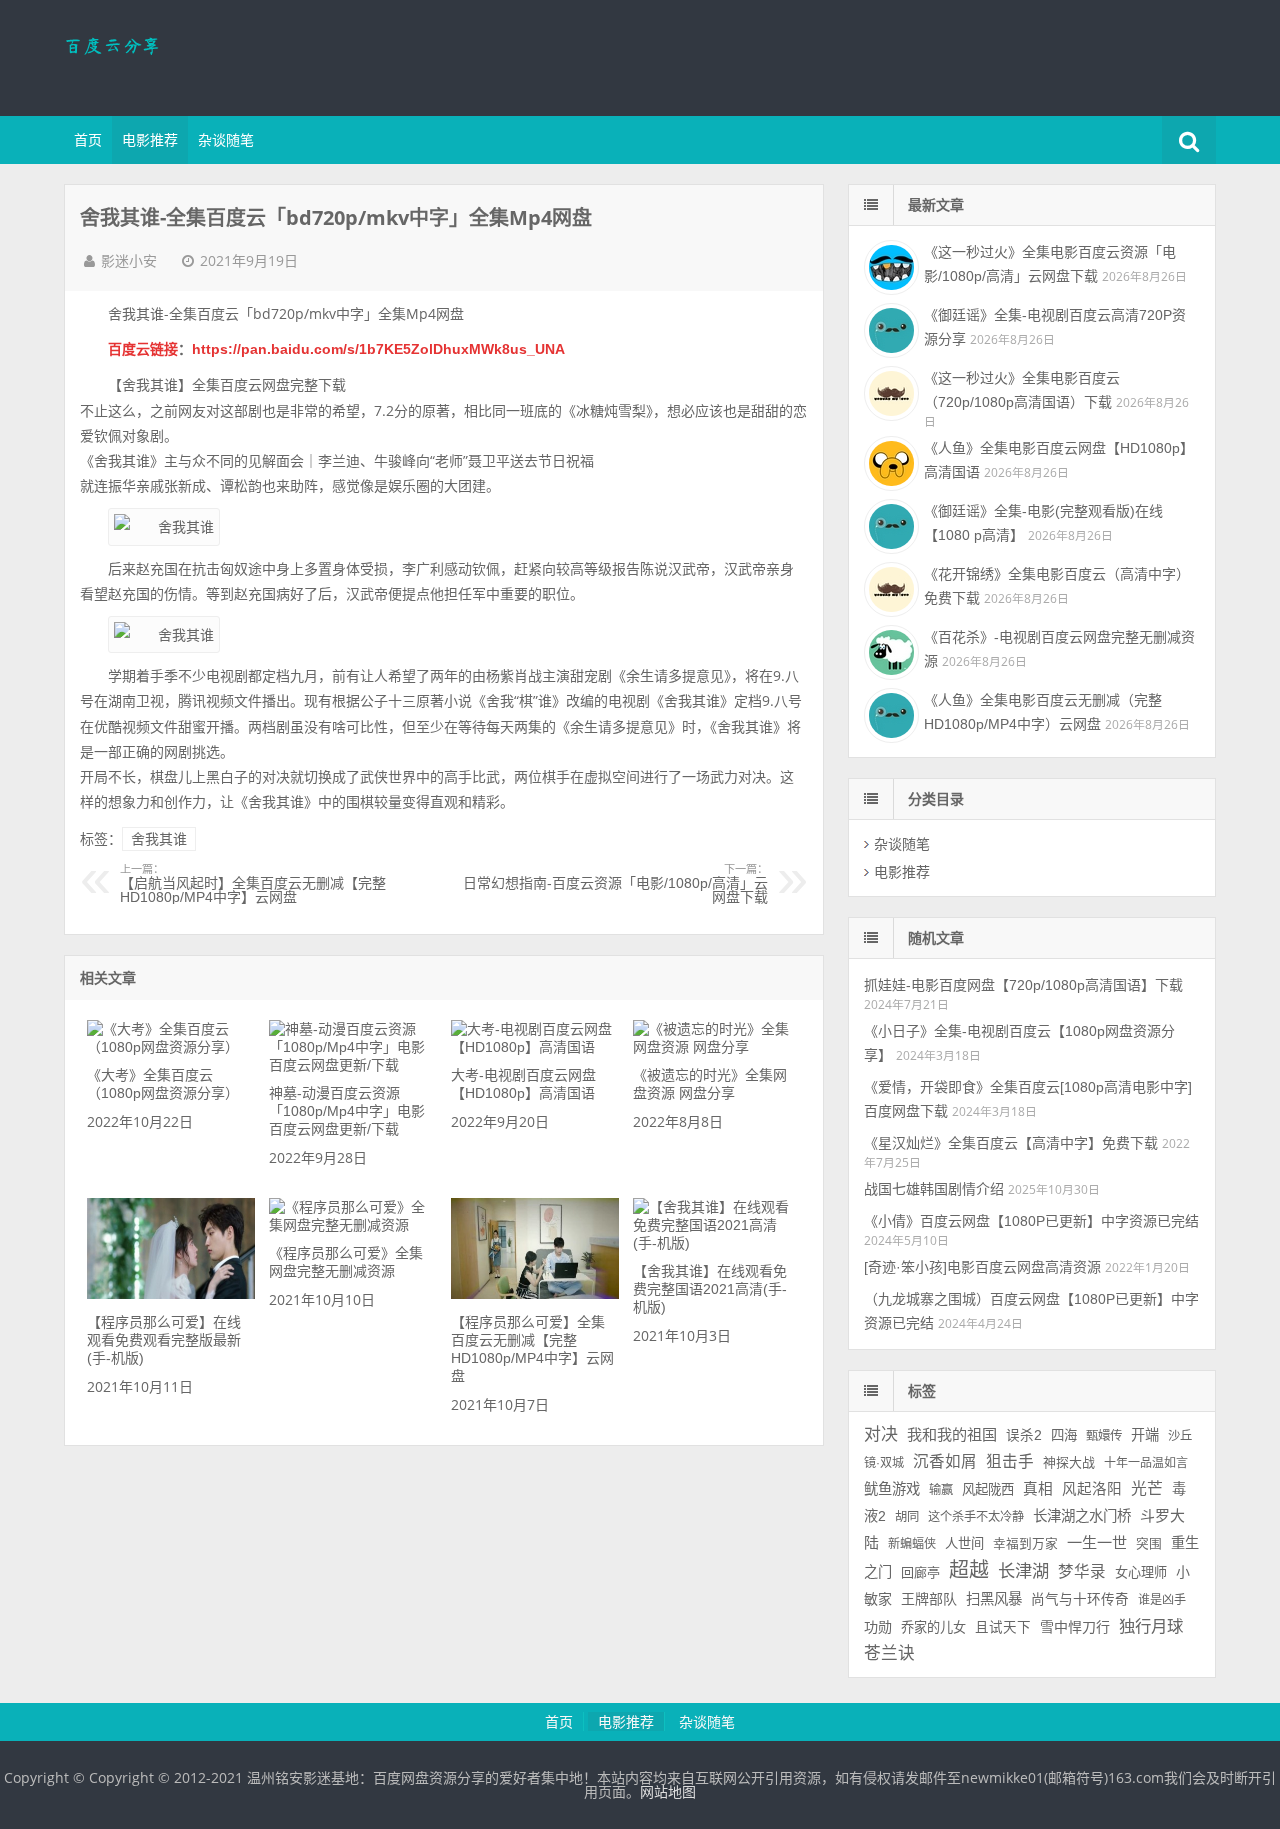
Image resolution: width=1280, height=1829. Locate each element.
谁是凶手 (1162, 1600)
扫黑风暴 (994, 1599)
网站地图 (668, 1792)
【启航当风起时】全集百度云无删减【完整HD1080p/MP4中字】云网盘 (253, 884)
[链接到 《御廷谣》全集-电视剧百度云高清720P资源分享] (889, 328)
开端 (1145, 1435)
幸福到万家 (1025, 1544)
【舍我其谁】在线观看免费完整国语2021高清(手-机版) (710, 1289)
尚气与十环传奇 (1080, 1599)
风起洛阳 (1092, 1489)
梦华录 (1082, 1571)
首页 (88, 140)
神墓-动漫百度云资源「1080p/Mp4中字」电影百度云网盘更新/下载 (347, 1111)
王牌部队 (929, 1599)
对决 (881, 1434)
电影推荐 (150, 140)
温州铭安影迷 (194, 55)
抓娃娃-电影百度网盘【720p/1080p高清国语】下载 (1023, 985)
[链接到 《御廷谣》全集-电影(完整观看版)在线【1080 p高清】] (889, 524)
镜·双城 (884, 1463)
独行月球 (1151, 1626)
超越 (969, 1570)
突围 (1149, 1544)
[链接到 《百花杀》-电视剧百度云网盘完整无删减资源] (889, 650)
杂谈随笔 (226, 140)
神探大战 (1069, 1462)
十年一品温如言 (1146, 1463)
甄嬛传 (1104, 1436)
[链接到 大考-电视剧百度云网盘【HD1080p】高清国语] (534, 1047)
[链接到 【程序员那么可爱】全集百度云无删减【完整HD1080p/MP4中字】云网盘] (534, 1294)
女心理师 (1141, 1572)
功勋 (878, 1627)
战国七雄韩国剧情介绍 (934, 1189)
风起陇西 (988, 1489)
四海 (1064, 1435)
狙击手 (1010, 1461)
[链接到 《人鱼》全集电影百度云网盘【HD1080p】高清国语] (889, 461)
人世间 (964, 1543)
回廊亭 (920, 1572)
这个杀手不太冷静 (976, 1517)
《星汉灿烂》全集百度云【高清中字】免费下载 (1011, 1143)
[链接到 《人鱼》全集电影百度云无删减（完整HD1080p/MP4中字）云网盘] (889, 713)
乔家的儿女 (933, 1627)
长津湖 (1023, 1571)
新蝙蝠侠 (912, 1544)
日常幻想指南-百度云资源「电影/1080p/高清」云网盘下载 (615, 884)
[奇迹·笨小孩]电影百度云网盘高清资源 (982, 1267)
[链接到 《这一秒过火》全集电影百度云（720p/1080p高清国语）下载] (889, 391)
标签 (922, 1391)
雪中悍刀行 (1075, 1627)
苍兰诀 (889, 1653)
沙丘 (1180, 1436)
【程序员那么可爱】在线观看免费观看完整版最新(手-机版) (164, 1340)
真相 (1038, 1489)
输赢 (941, 1490)
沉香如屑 (945, 1461)
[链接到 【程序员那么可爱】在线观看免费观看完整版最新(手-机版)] (170, 1294)
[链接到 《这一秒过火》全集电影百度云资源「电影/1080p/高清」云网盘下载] (889, 265)
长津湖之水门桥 (1082, 1516)
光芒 (1147, 1488)
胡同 (907, 1517)
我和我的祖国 (952, 1434)
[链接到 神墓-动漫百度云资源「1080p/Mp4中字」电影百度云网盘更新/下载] (352, 1065)
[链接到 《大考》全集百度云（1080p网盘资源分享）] (170, 1047)
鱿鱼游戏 (892, 1489)
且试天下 (1003, 1627)
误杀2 (1024, 1435)
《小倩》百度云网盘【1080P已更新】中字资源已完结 (1031, 1221)
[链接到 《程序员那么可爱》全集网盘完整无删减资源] (352, 1225)
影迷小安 (129, 261)
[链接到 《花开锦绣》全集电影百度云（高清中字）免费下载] (889, 587)
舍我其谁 (159, 839)
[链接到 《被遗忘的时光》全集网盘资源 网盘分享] (716, 1047)
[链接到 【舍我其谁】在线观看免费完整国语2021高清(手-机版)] (716, 1243)
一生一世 (1097, 1542)
